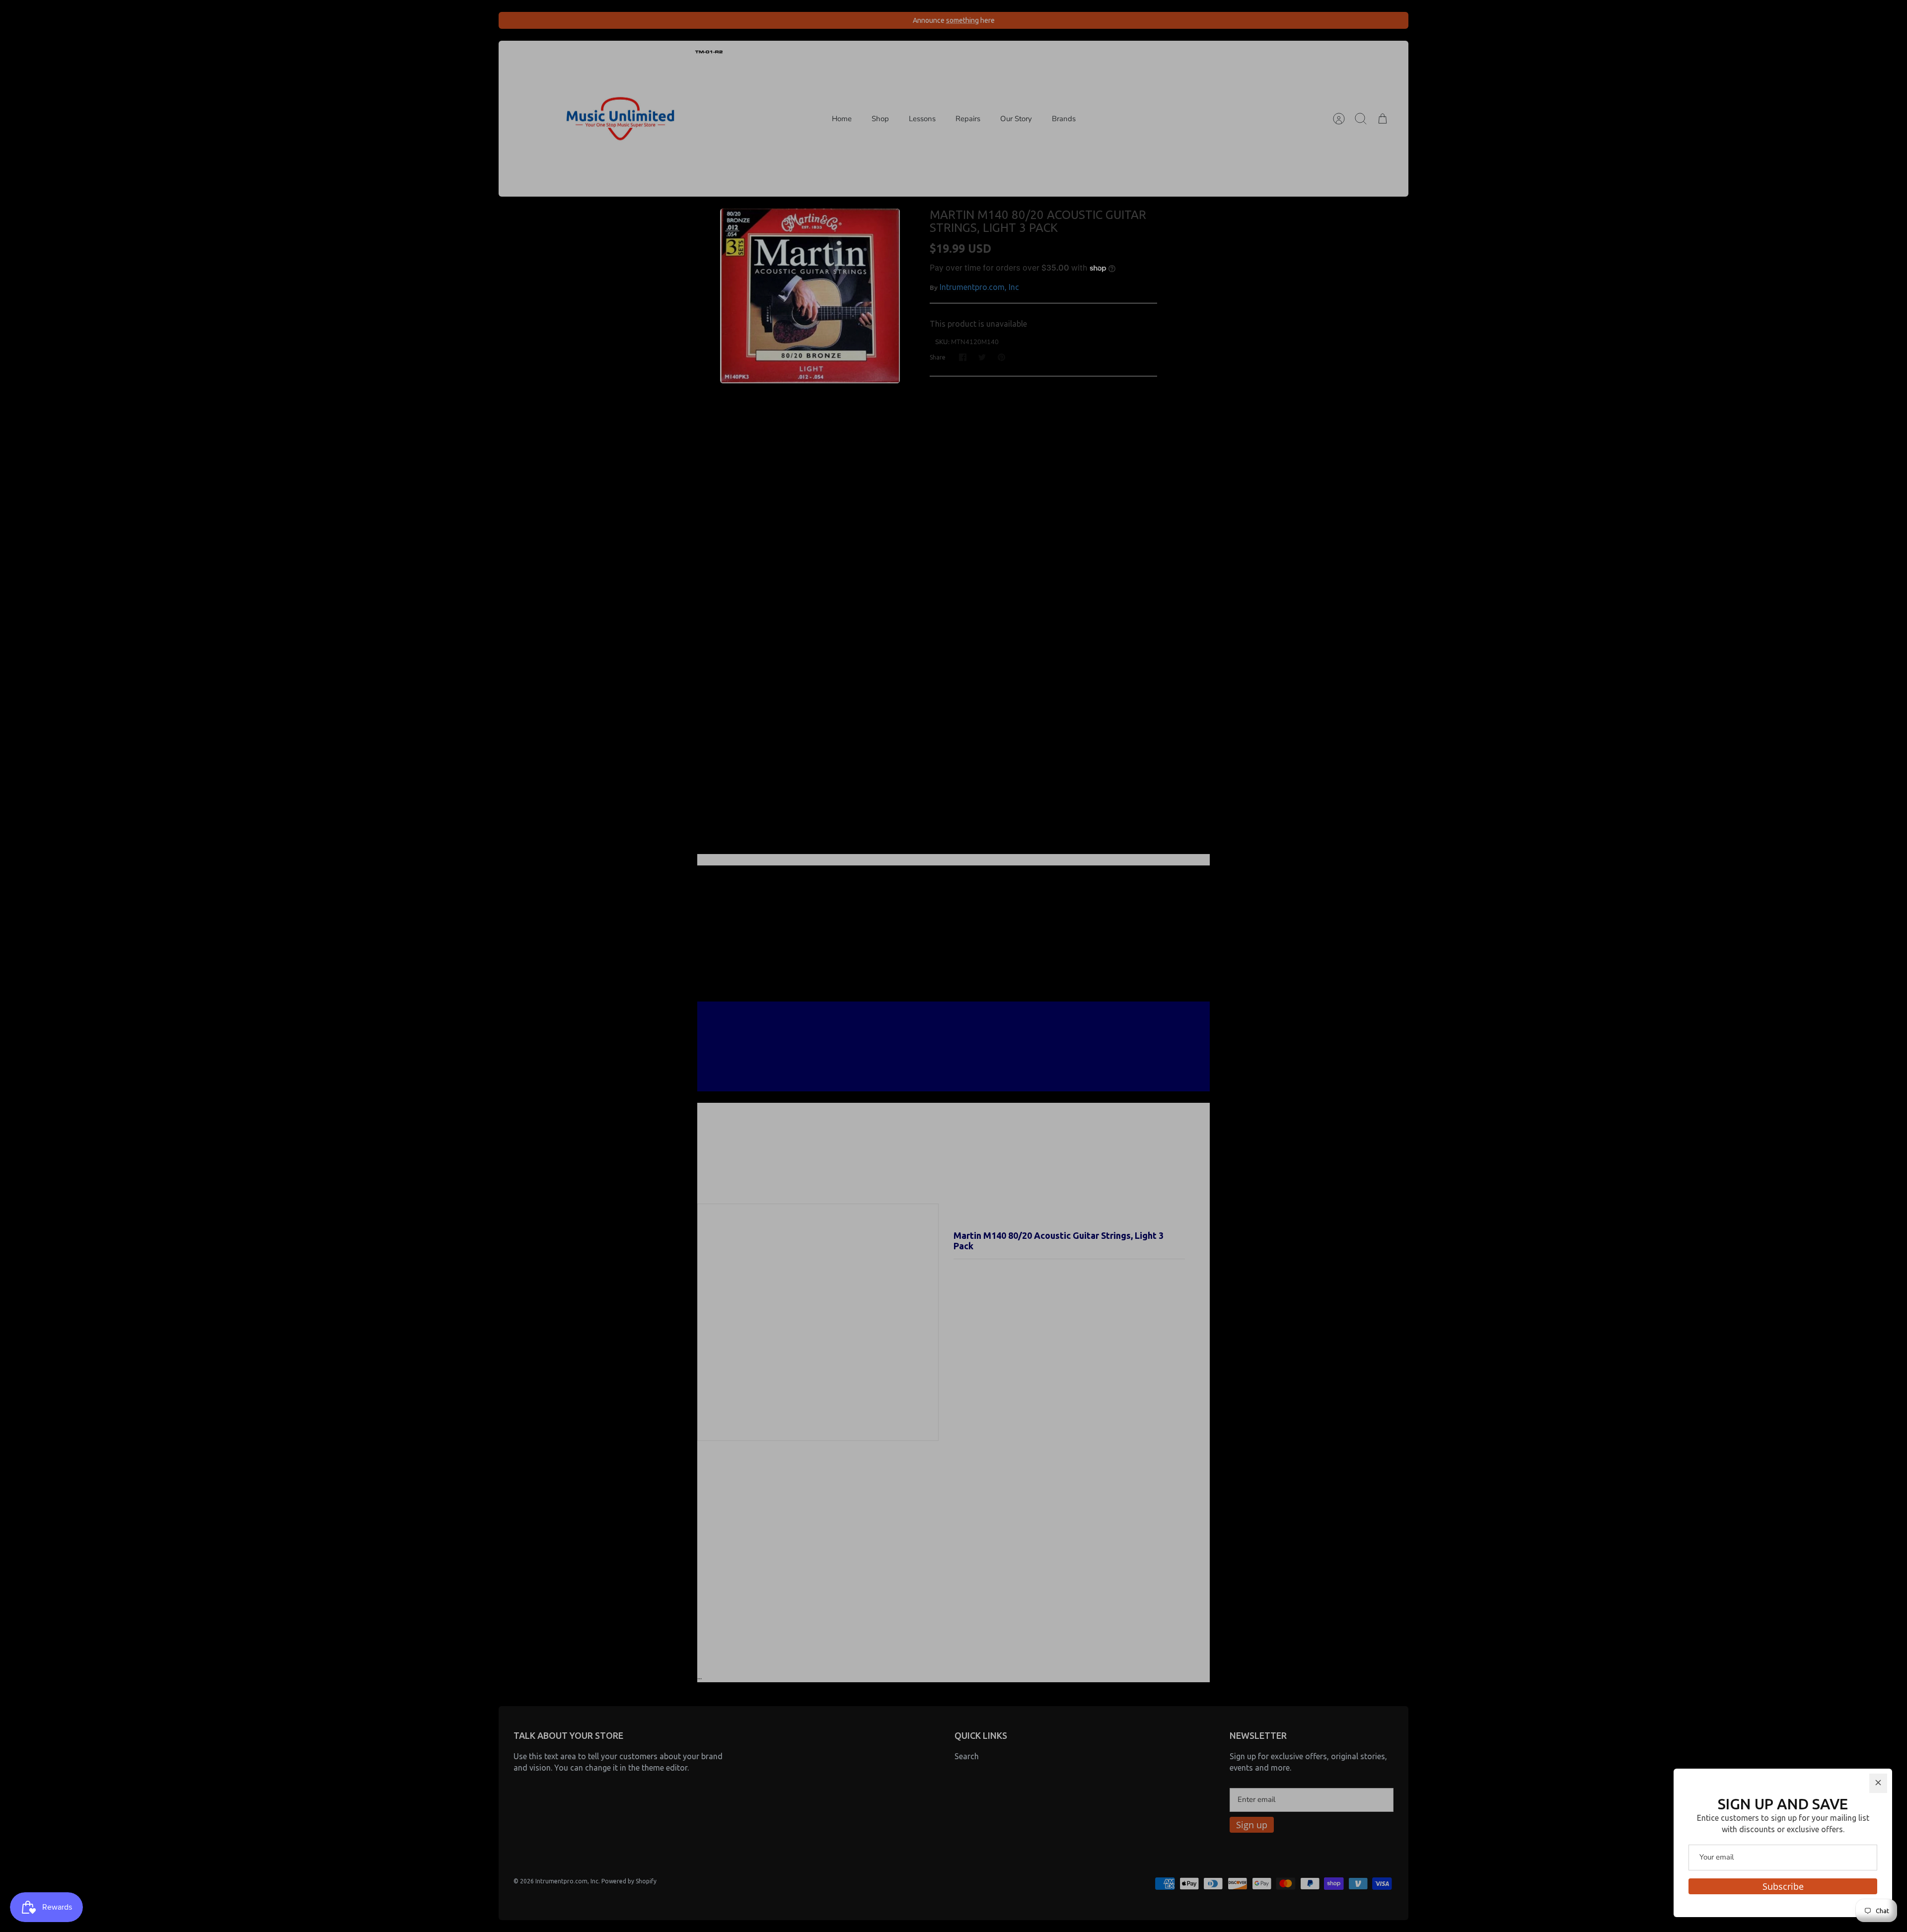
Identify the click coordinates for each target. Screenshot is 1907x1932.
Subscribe (1783, 1886)
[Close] (1878, 1783)
